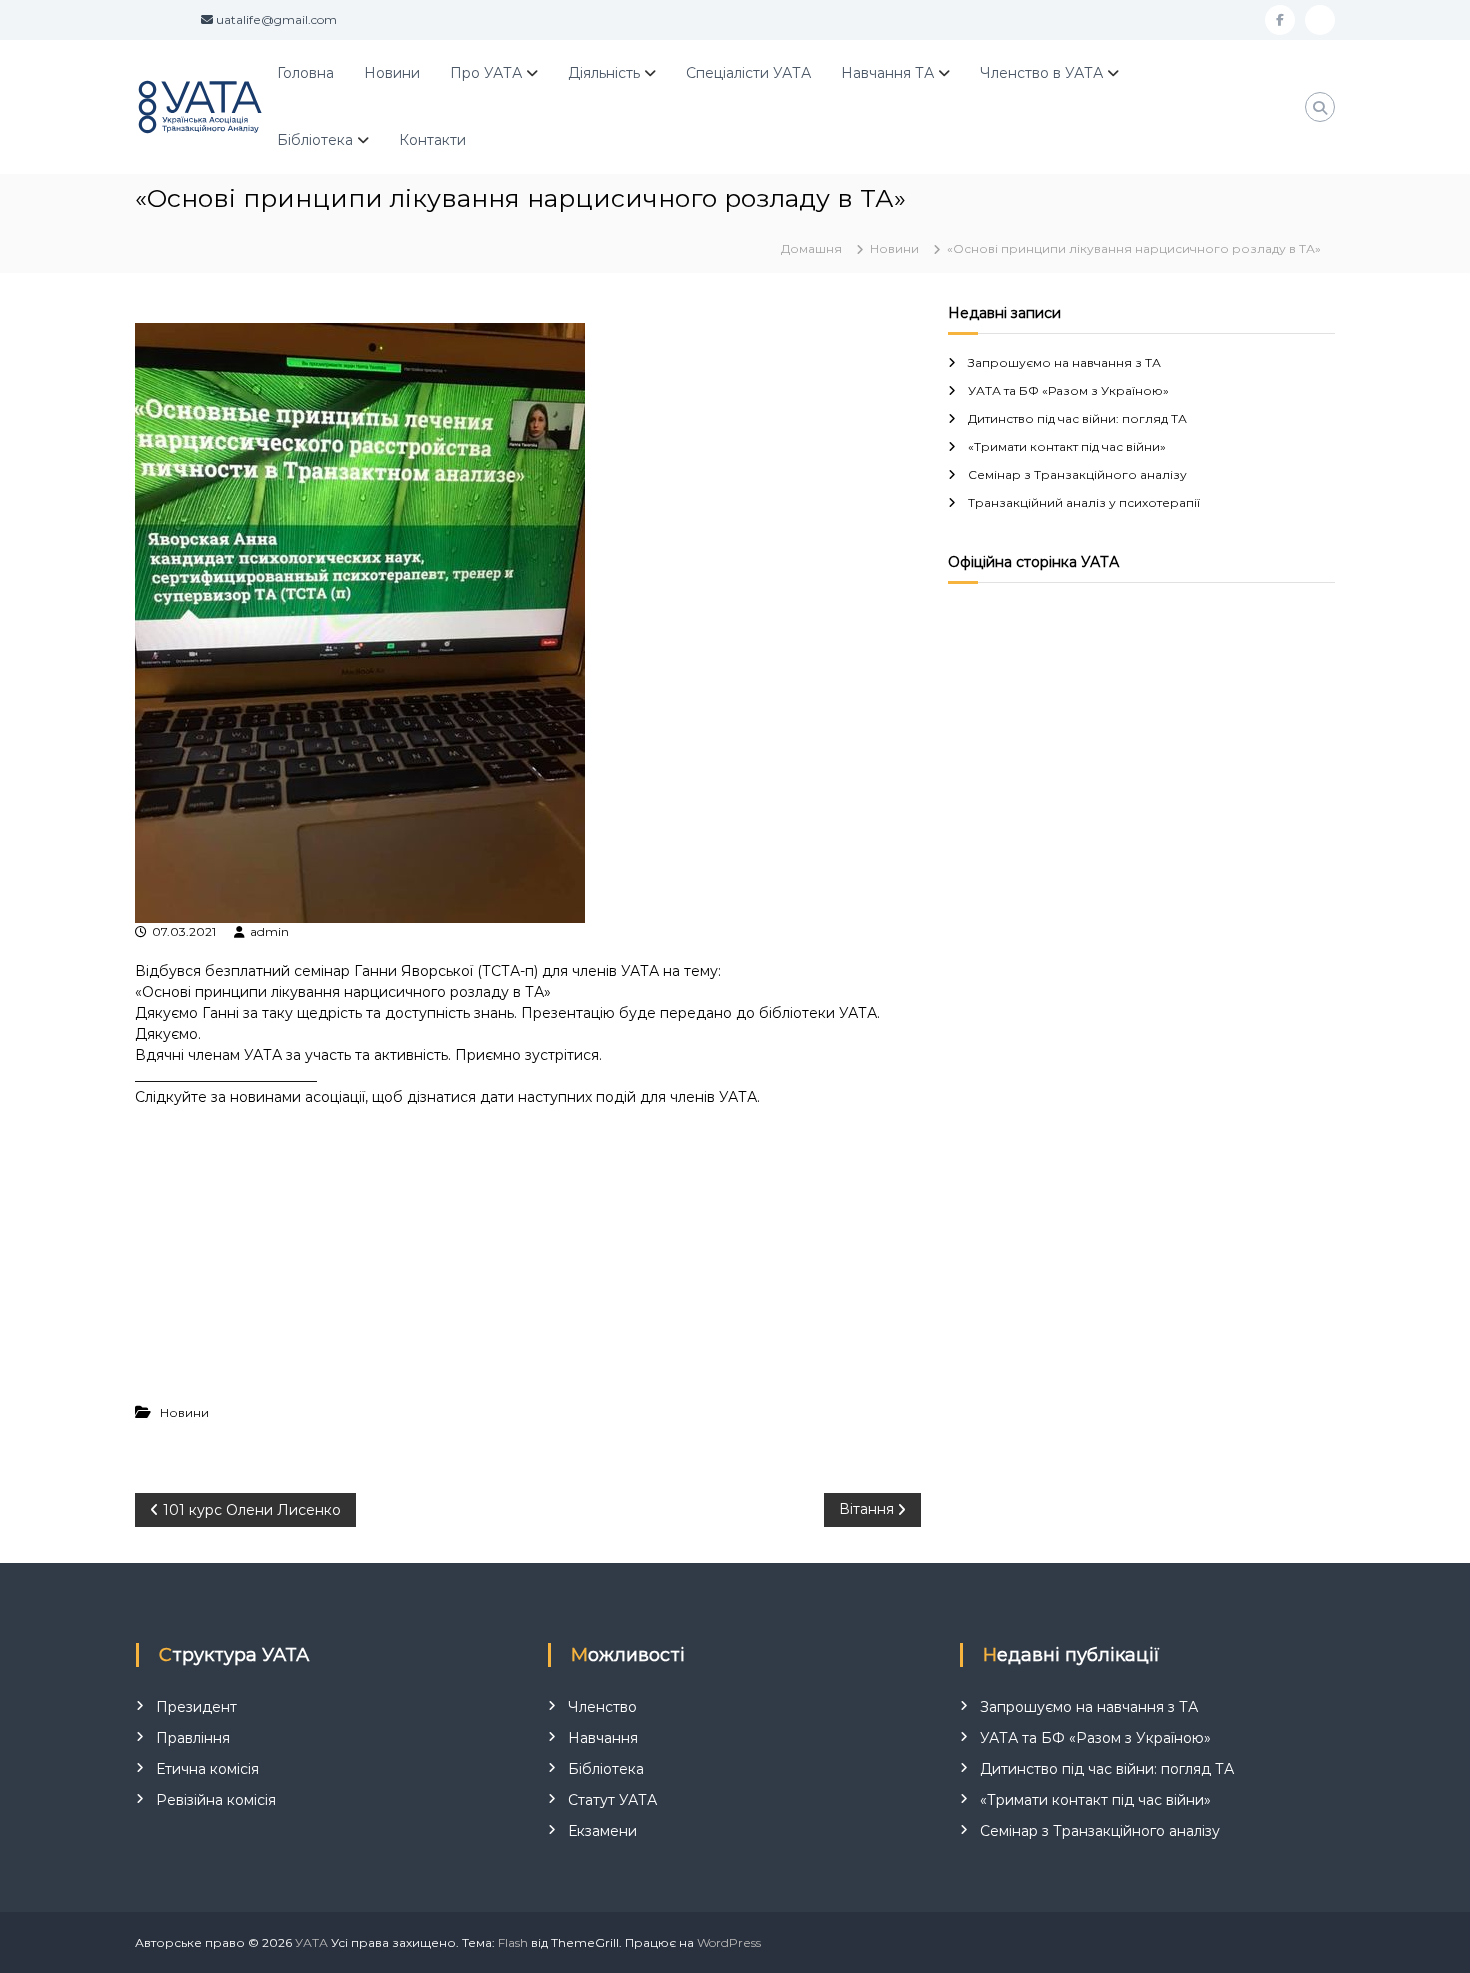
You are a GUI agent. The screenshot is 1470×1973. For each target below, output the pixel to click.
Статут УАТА (612, 1800)
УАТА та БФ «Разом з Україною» (1068, 390)
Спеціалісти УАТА (748, 73)
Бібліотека (315, 140)
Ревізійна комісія (216, 1800)
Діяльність (604, 73)
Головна (305, 73)
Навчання (603, 1738)
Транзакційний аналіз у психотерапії (1084, 502)
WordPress (729, 1942)
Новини (392, 73)
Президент (196, 1707)
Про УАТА (486, 73)
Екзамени (602, 1831)
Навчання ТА (887, 73)
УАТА (311, 1942)
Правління (193, 1738)
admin (269, 931)
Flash (513, 1942)
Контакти (432, 140)
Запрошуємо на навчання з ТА (1064, 362)
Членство (602, 1707)
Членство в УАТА (1041, 73)
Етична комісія (207, 1769)
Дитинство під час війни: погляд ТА (1077, 418)
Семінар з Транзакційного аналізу (1077, 474)
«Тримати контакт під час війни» (1067, 446)
